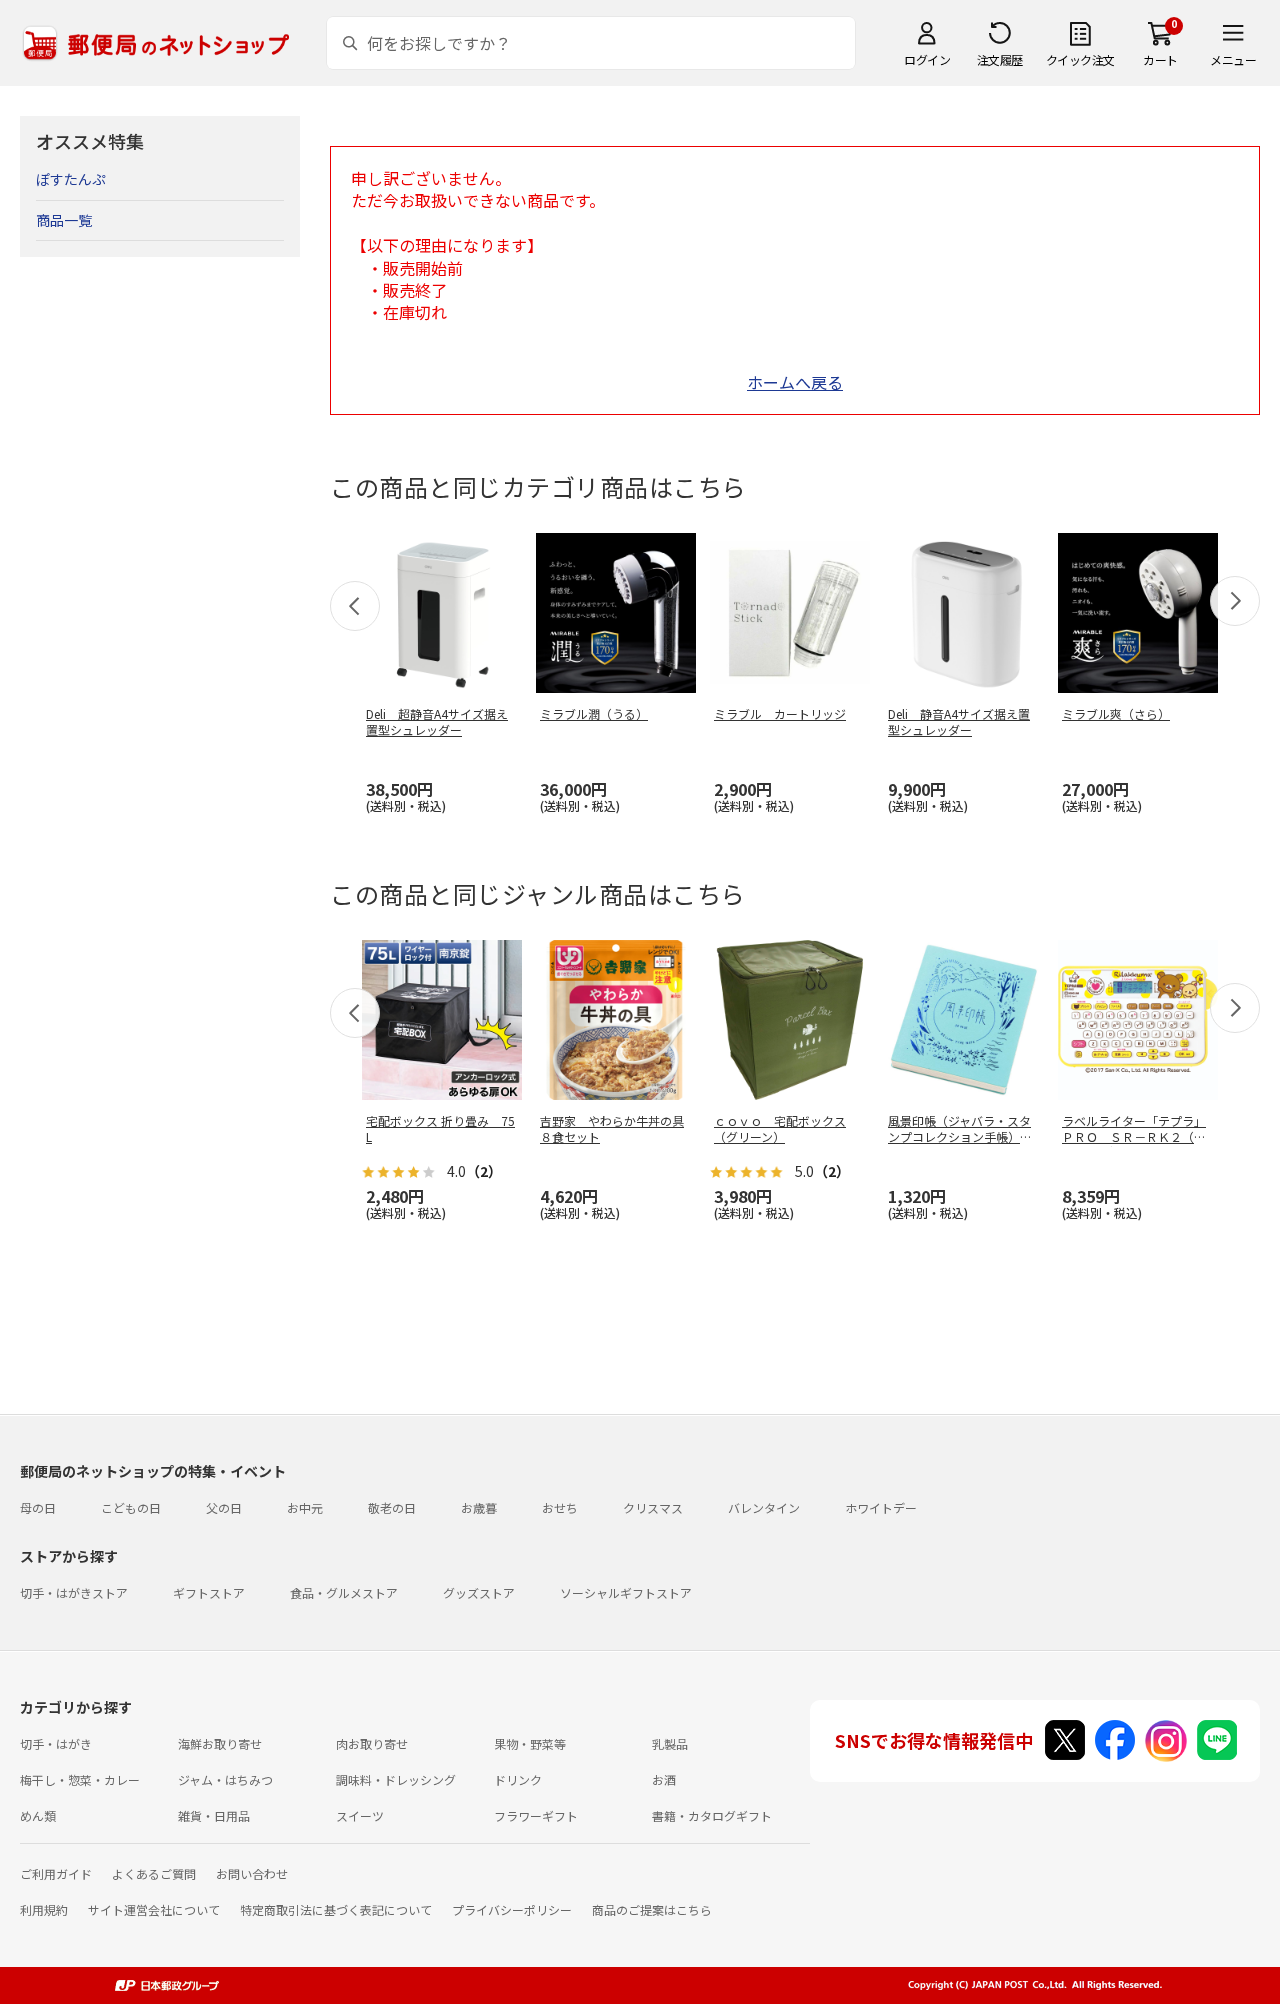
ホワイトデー (881, 1507)
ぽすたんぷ (71, 179)
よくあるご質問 (154, 1873)
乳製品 (670, 1743)
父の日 (224, 1507)
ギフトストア (209, 1592)
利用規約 (44, 1909)
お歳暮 (479, 1507)
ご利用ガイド (56, 1873)
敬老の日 (392, 1507)
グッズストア (479, 1592)
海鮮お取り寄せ (220, 1743)
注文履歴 (1000, 59)
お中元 (305, 1507)
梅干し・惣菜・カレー (80, 1779)
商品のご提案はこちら (652, 1909)
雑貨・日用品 (214, 1815)
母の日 (38, 1507)
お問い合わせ (252, 1873)
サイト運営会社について (154, 1909)
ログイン (927, 59)
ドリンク (518, 1779)
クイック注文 (1080, 59)
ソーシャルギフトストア (626, 1592)
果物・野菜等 (530, 1743)
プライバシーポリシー (512, 1909)
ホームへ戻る (795, 382)
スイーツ (360, 1815)
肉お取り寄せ (372, 1743)
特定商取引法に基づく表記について (336, 1909)
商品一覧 (64, 220)
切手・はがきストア (74, 1592)
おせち (560, 1507)
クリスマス (653, 1507)
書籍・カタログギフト (712, 1815)
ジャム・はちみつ (225, 1779)
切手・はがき (56, 1743)
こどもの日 (131, 1507)
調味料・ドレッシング (396, 1779)
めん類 (38, 1815)
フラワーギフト (536, 1815)
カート (1160, 59)
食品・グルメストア (344, 1592)
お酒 (664, 1779)
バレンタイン (764, 1507)
